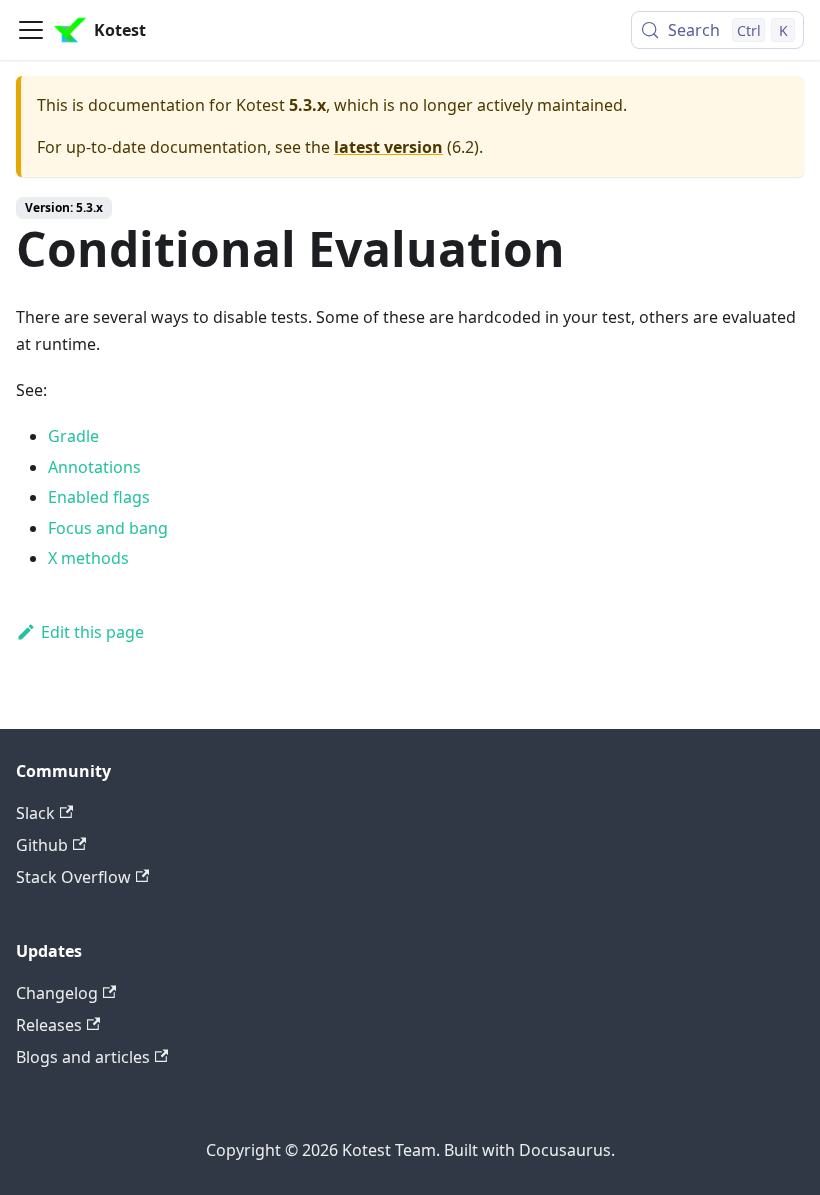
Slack (35, 813)
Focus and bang (108, 528)
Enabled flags (99, 497)
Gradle (73, 436)
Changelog (57, 993)
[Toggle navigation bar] (31, 30)
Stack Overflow (73, 877)
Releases (49, 1025)
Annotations (94, 467)
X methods (88, 558)
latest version (388, 147)
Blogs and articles (83, 1057)
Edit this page (92, 632)
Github (42, 845)
